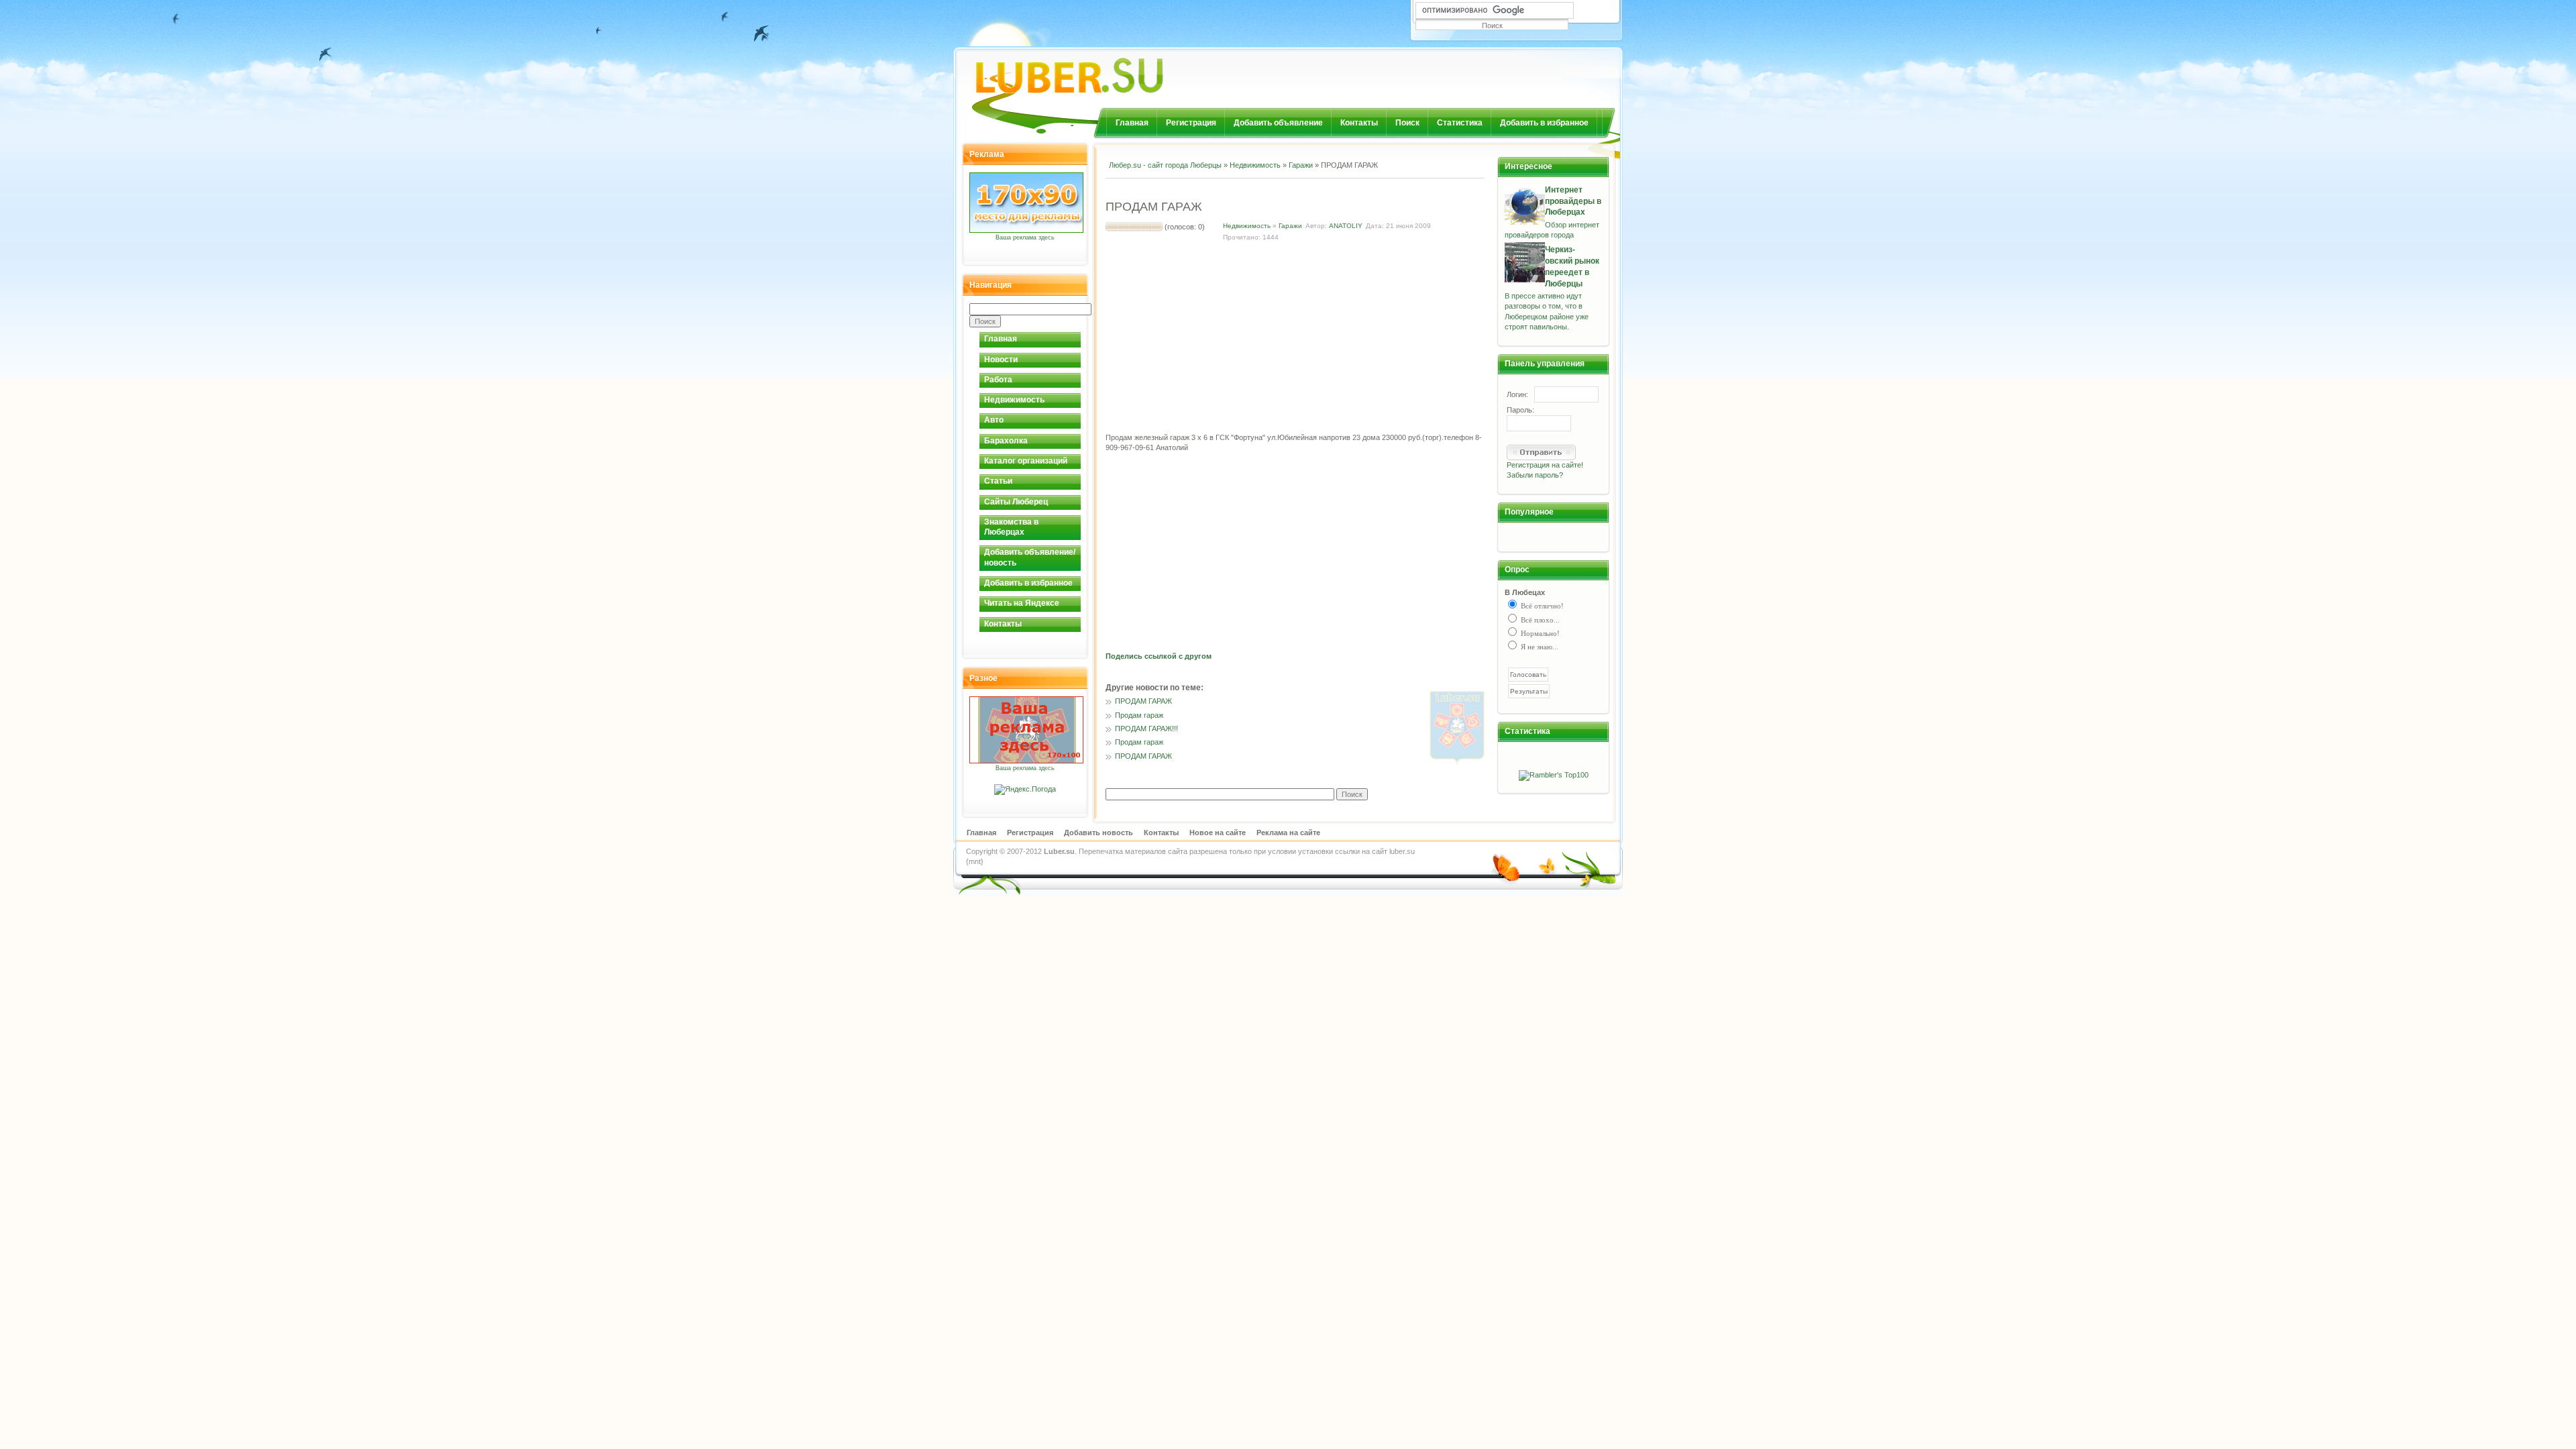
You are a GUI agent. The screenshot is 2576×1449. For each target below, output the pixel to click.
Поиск (1407, 123)
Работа (998, 380)
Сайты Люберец (1016, 502)
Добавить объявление (1278, 123)
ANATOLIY (1346, 226)
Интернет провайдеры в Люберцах (1573, 201)
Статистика (1460, 123)
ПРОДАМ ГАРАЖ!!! (1146, 729)
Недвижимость (1014, 400)
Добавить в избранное (1544, 123)
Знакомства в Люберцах (1011, 527)
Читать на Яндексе (1022, 603)
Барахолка (1006, 441)
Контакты (1359, 123)
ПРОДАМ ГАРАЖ (1143, 701)
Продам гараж (1139, 715)
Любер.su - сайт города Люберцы (1165, 165)
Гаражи (1301, 165)
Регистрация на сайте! (1545, 465)
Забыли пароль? (1535, 475)
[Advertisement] (1263, 187)
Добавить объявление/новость (1030, 557)
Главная (1132, 123)
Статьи (998, 481)
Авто (994, 420)
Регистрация (1191, 123)
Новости (1001, 360)
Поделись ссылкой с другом (1159, 656)
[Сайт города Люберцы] (1104, 70)
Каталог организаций (1026, 461)
